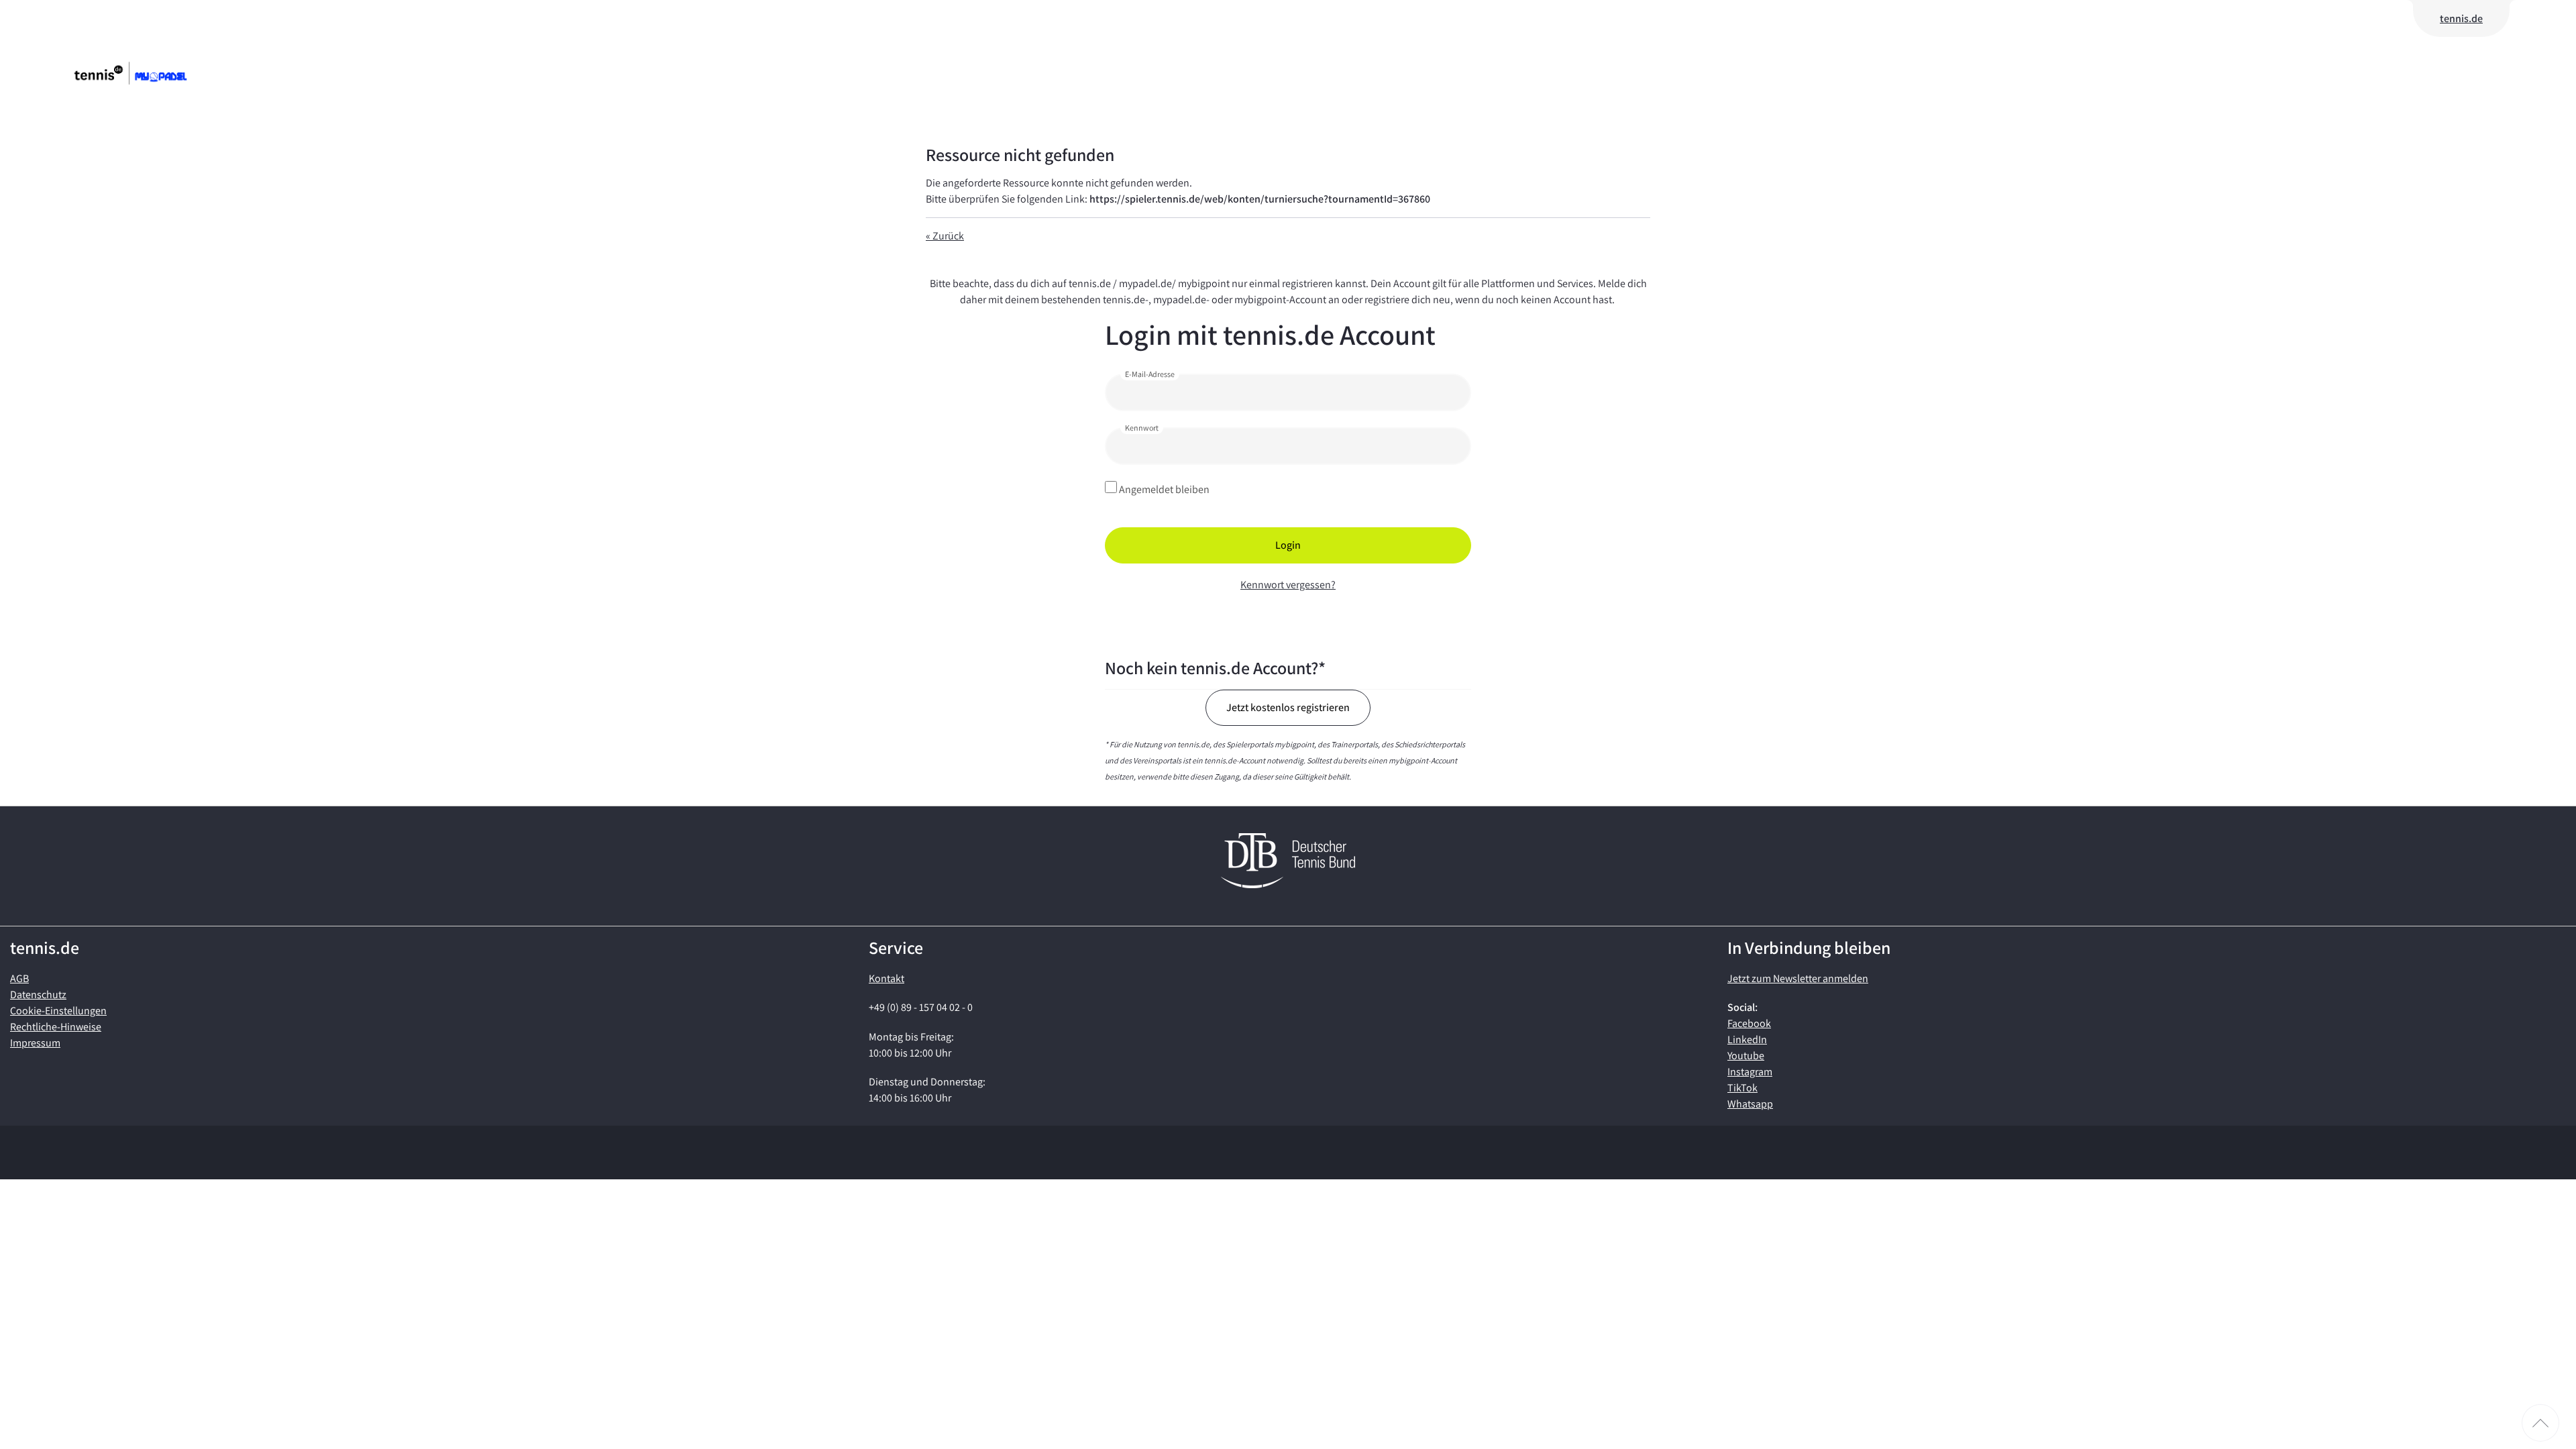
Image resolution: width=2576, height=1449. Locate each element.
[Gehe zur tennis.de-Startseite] (151, 73)
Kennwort (1142, 428)
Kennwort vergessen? (1288, 585)
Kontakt (887, 978)
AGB (19, 978)
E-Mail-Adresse (1150, 374)
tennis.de (2461, 18)
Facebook (1749, 1023)
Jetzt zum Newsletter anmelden (1798, 978)
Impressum (35, 1043)
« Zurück (945, 236)
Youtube (1746, 1056)
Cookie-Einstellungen (58, 1011)
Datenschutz (38, 995)
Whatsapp (1750, 1104)
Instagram (1750, 1072)
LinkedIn (1747, 1039)
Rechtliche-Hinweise (56, 1027)
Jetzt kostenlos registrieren (1288, 707)
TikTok (1742, 1088)
